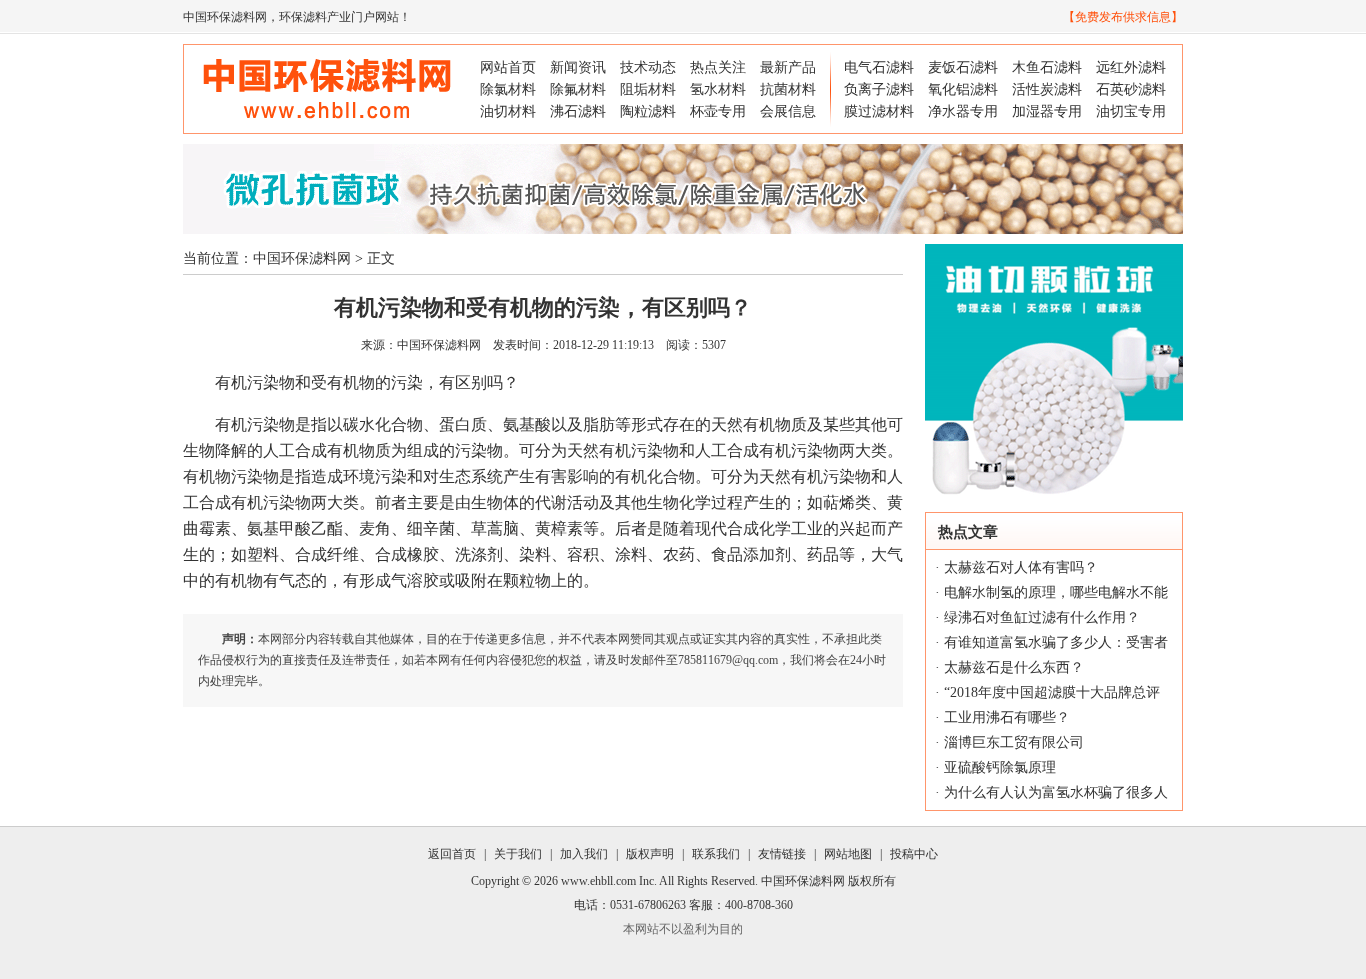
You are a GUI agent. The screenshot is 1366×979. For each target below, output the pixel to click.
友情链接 (782, 854)
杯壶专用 (718, 111)
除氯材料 (508, 89)
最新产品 (788, 67)
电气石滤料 (879, 67)
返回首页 (452, 854)
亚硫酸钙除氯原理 (1000, 767)
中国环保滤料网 (225, 17)
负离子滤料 (879, 89)
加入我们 (584, 854)
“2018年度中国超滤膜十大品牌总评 (1052, 692)
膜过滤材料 (879, 111)
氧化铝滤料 (963, 89)
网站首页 (508, 67)
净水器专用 (963, 111)
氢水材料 (718, 89)
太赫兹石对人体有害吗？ (1021, 567)
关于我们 (518, 854)
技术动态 (648, 67)
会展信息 (788, 111)
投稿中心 (914, 854)
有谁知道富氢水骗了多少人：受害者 (1056, 642)
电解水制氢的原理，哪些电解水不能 (1056, 592)
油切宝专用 (1131, 111)
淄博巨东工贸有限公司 (1014, 742)
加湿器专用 (1047, 111)
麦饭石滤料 (963, 67)
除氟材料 (578, 89)
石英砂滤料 (1131, 89)
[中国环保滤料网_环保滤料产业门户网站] (327, 124)
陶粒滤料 (648, 111)
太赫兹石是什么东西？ (1014, 667)
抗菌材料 (788, 89)
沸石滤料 (578, 111)
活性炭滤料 (1047, 89)
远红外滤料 (1131, 67)
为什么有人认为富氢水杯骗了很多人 (1056, 792)
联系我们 (716, 854)
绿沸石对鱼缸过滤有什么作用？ (1042, 617)
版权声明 (650, 854)
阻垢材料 (648, 89)
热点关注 (718, 67)
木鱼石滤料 (1047, 67)
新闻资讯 (578, 67)
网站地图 (848, 854)
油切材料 (508, 111)
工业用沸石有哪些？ (1007, 717)
